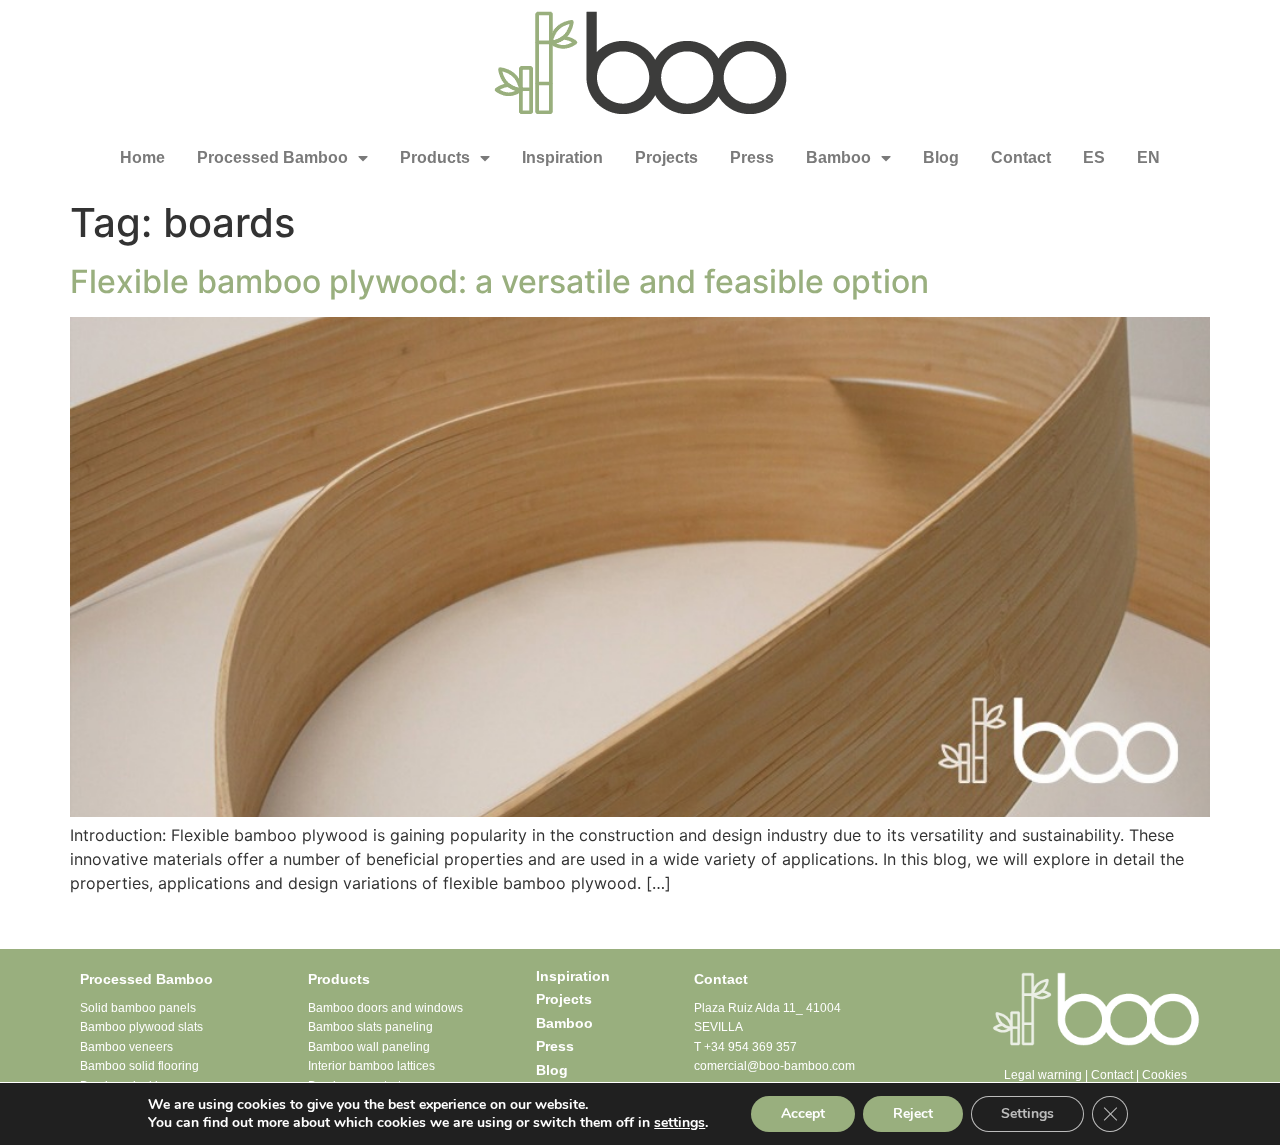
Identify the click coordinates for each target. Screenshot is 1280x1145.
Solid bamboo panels (138, 1008)
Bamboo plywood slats (141, 1027)
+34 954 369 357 (750, 1047)
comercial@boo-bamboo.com (774, 1066)
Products (435, 157)
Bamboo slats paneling (370, 1027)
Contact (1021, 157)
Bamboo (838, 157)
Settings (1027, 1113)
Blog (941, 157)
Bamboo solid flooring (139, 1066)
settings (679, 1123)
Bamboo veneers (126, 1047)
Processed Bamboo (272, 157)
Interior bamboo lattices (371, 1066)
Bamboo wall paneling (369, 1047)
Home (142, 157)
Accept (803, 1113)
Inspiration (562, 157)
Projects (666, 157)
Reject (913, 1113)
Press (752, 157)
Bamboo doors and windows (385, 1008)
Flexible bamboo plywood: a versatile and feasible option (499, 281)
